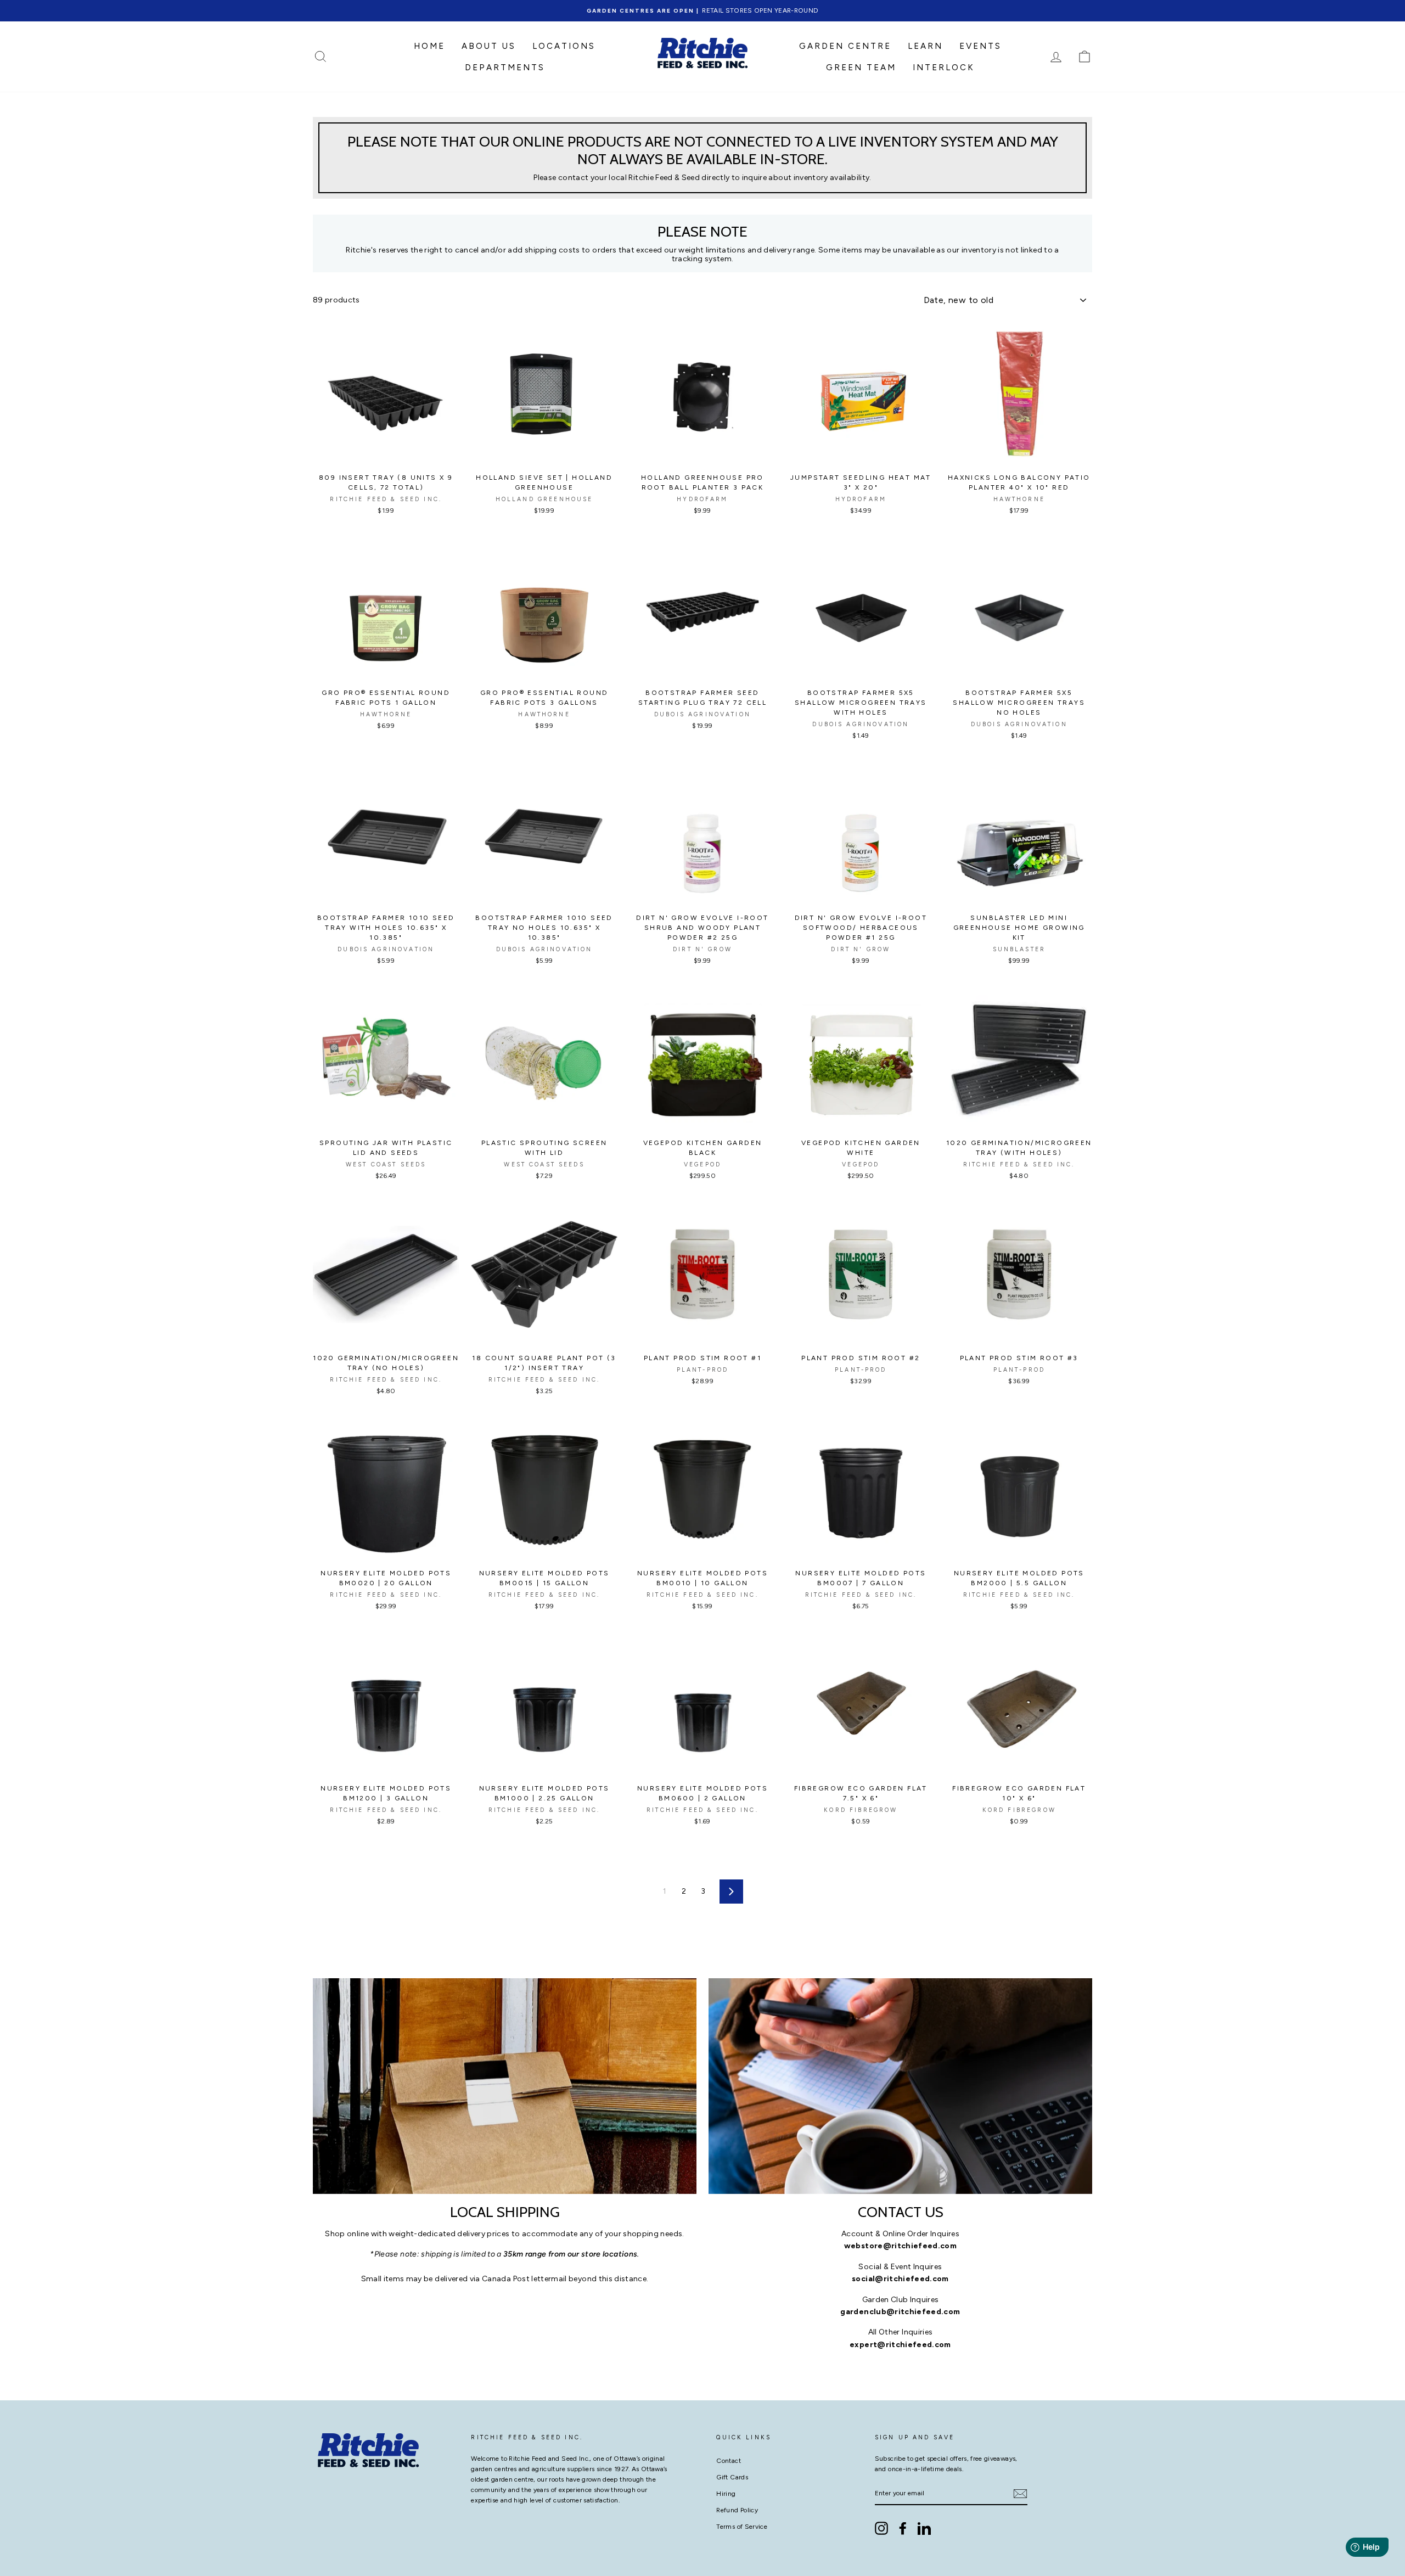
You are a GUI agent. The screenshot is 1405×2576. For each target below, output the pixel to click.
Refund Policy (737, 2510)
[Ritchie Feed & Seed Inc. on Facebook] (903, 2528)
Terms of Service (742, 2527)
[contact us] (900, 2086)
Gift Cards (732, 2477)
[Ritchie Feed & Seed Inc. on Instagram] (881, 2528)
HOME (429, 46)
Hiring (726, 2494)
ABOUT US (489, 46)
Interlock (944, 68)
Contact (728, 2461)
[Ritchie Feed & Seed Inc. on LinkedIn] (924, 2528)
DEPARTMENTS (505, 68)
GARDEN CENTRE (845, 46)
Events (980, 46)
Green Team (861, 68)
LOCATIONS (564, 46)
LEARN (925, 46)
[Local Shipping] (505, 2086)
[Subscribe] (1020, 2494)
